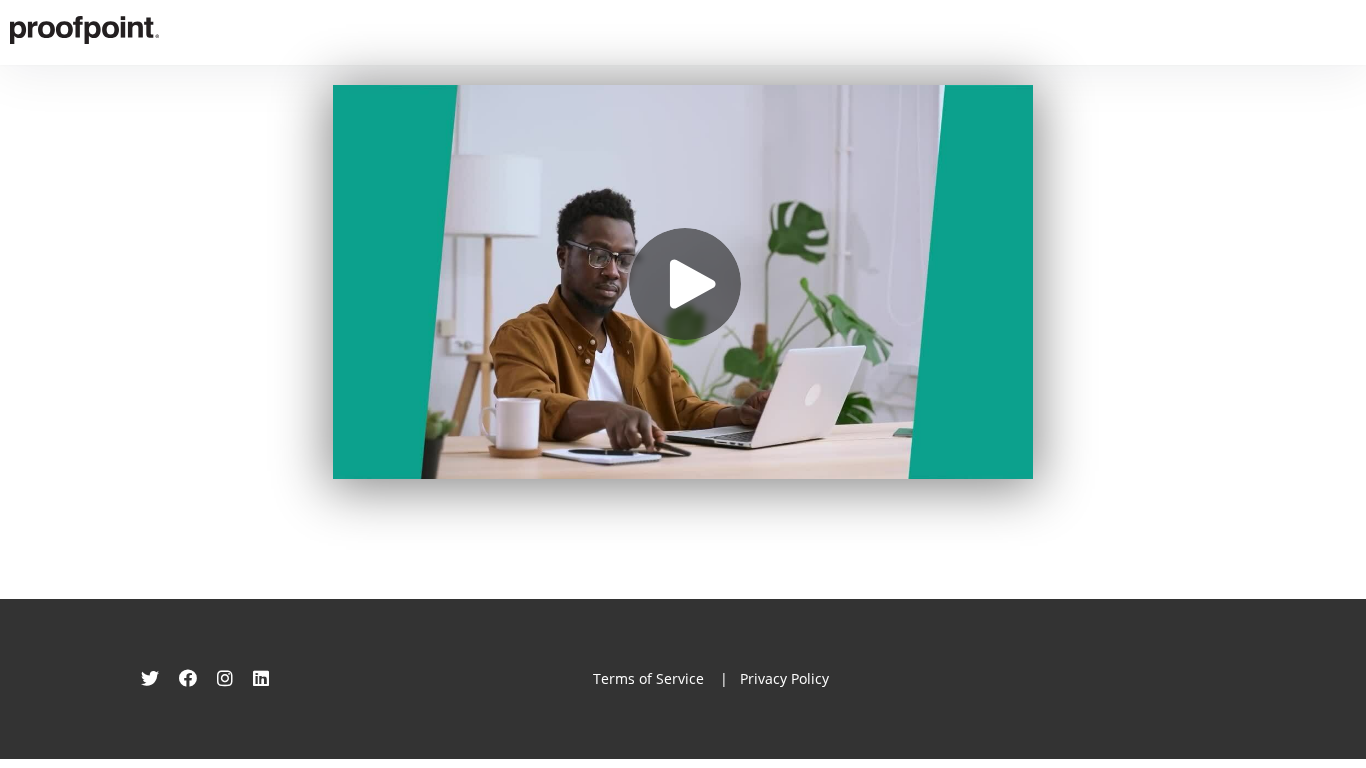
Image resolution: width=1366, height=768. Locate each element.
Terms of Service (648, 678)
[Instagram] (225, 678)
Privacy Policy (784, 678)
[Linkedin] (261, 678)
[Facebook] (188, 678)
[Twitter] (150, 678)
